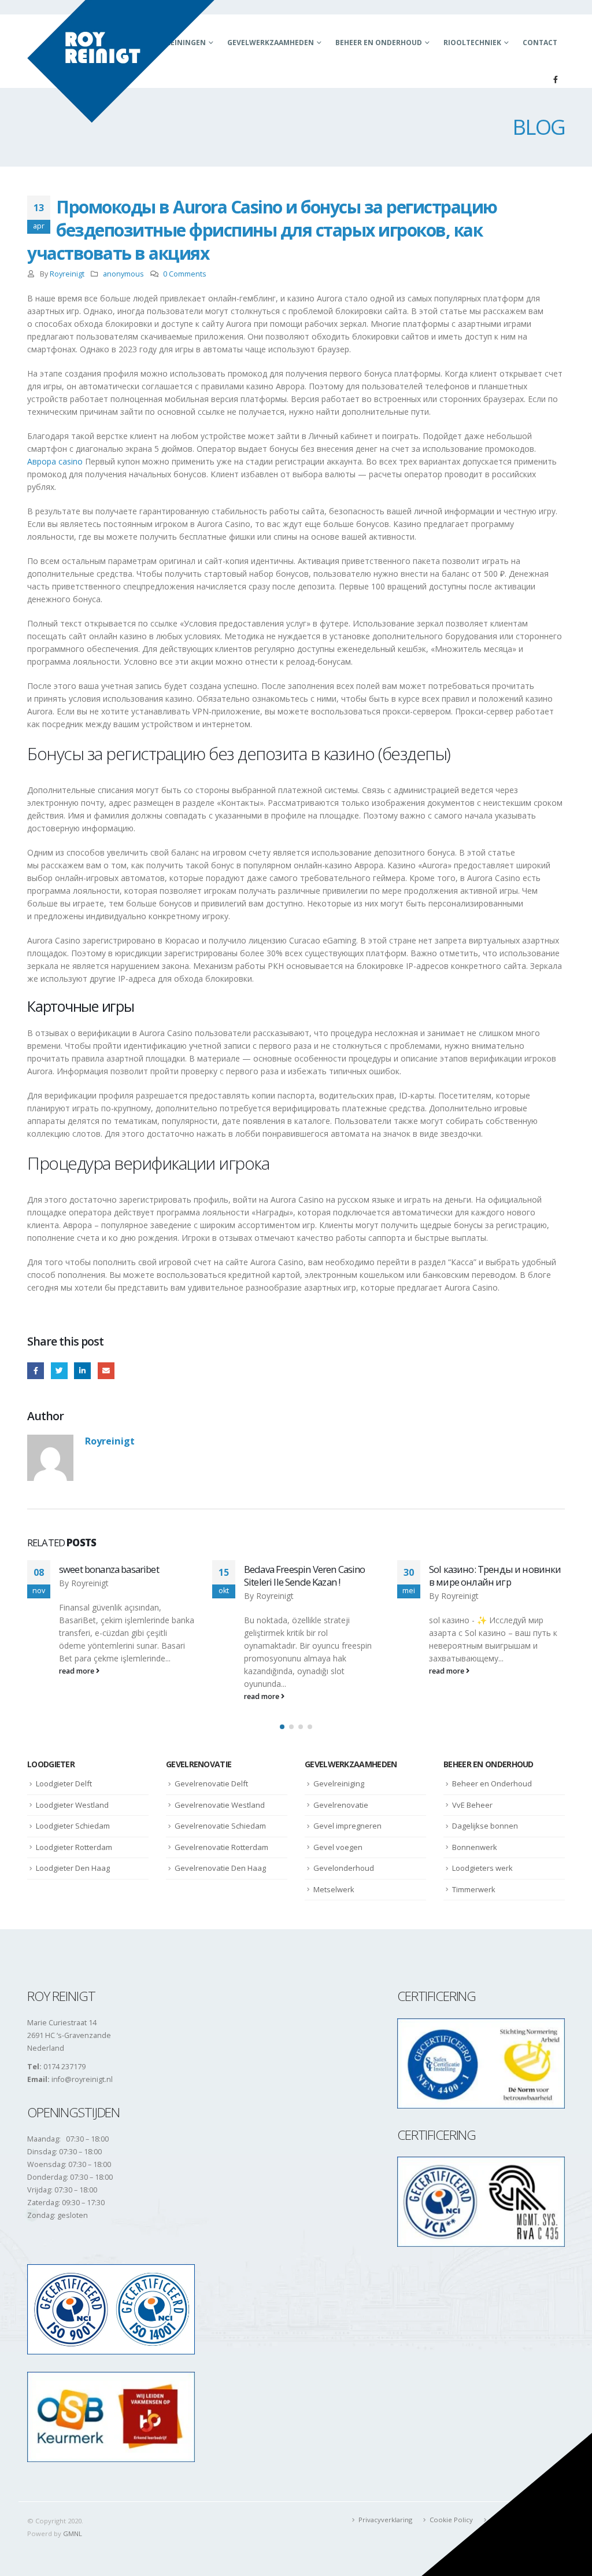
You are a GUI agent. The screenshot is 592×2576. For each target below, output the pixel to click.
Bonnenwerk (475, 1847)
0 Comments (185, 274)
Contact (540, 43)
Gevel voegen (338, 1847)
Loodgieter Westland (72, 1805)
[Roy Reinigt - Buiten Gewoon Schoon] (121, 61)
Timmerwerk (474, 1889)
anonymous (123, 274)
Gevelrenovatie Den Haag (220, 1868)
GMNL (73, 2533)
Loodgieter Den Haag (73, 1868)
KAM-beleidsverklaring (525, 2520)
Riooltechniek (472, 43)
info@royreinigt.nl (82, 2079)
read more (77, 1696)
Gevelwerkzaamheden (271, 43)
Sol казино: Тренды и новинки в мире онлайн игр (310, 1576)
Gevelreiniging (339, 1783)
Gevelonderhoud (344, 1868)
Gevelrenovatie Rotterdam (221, 1847)
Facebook (36, 1371)
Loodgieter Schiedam (73, 1826)
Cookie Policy (451, 2520)
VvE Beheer (472, 1805)
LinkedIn (82, 1371)
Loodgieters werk (482, 1868)
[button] (282, 1727)
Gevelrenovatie (341, 1805)
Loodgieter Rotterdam (74, 1847)
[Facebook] (556, 79)
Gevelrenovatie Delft (211, 1783)
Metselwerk (334, 1889)
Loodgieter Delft (64, 1783)
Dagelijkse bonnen (485, 1826)
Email (106, 1371)
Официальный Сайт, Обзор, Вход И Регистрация (489, 1576)
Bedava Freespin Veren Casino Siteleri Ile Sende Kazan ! (119, 1576)
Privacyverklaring (385, 2520)
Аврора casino (55, 461)
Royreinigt (67, 274)
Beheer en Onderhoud (379, 43)
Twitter (59, 1371)
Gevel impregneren (347, 1826)
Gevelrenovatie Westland (220, 1805)
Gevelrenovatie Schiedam (220, 1826)
